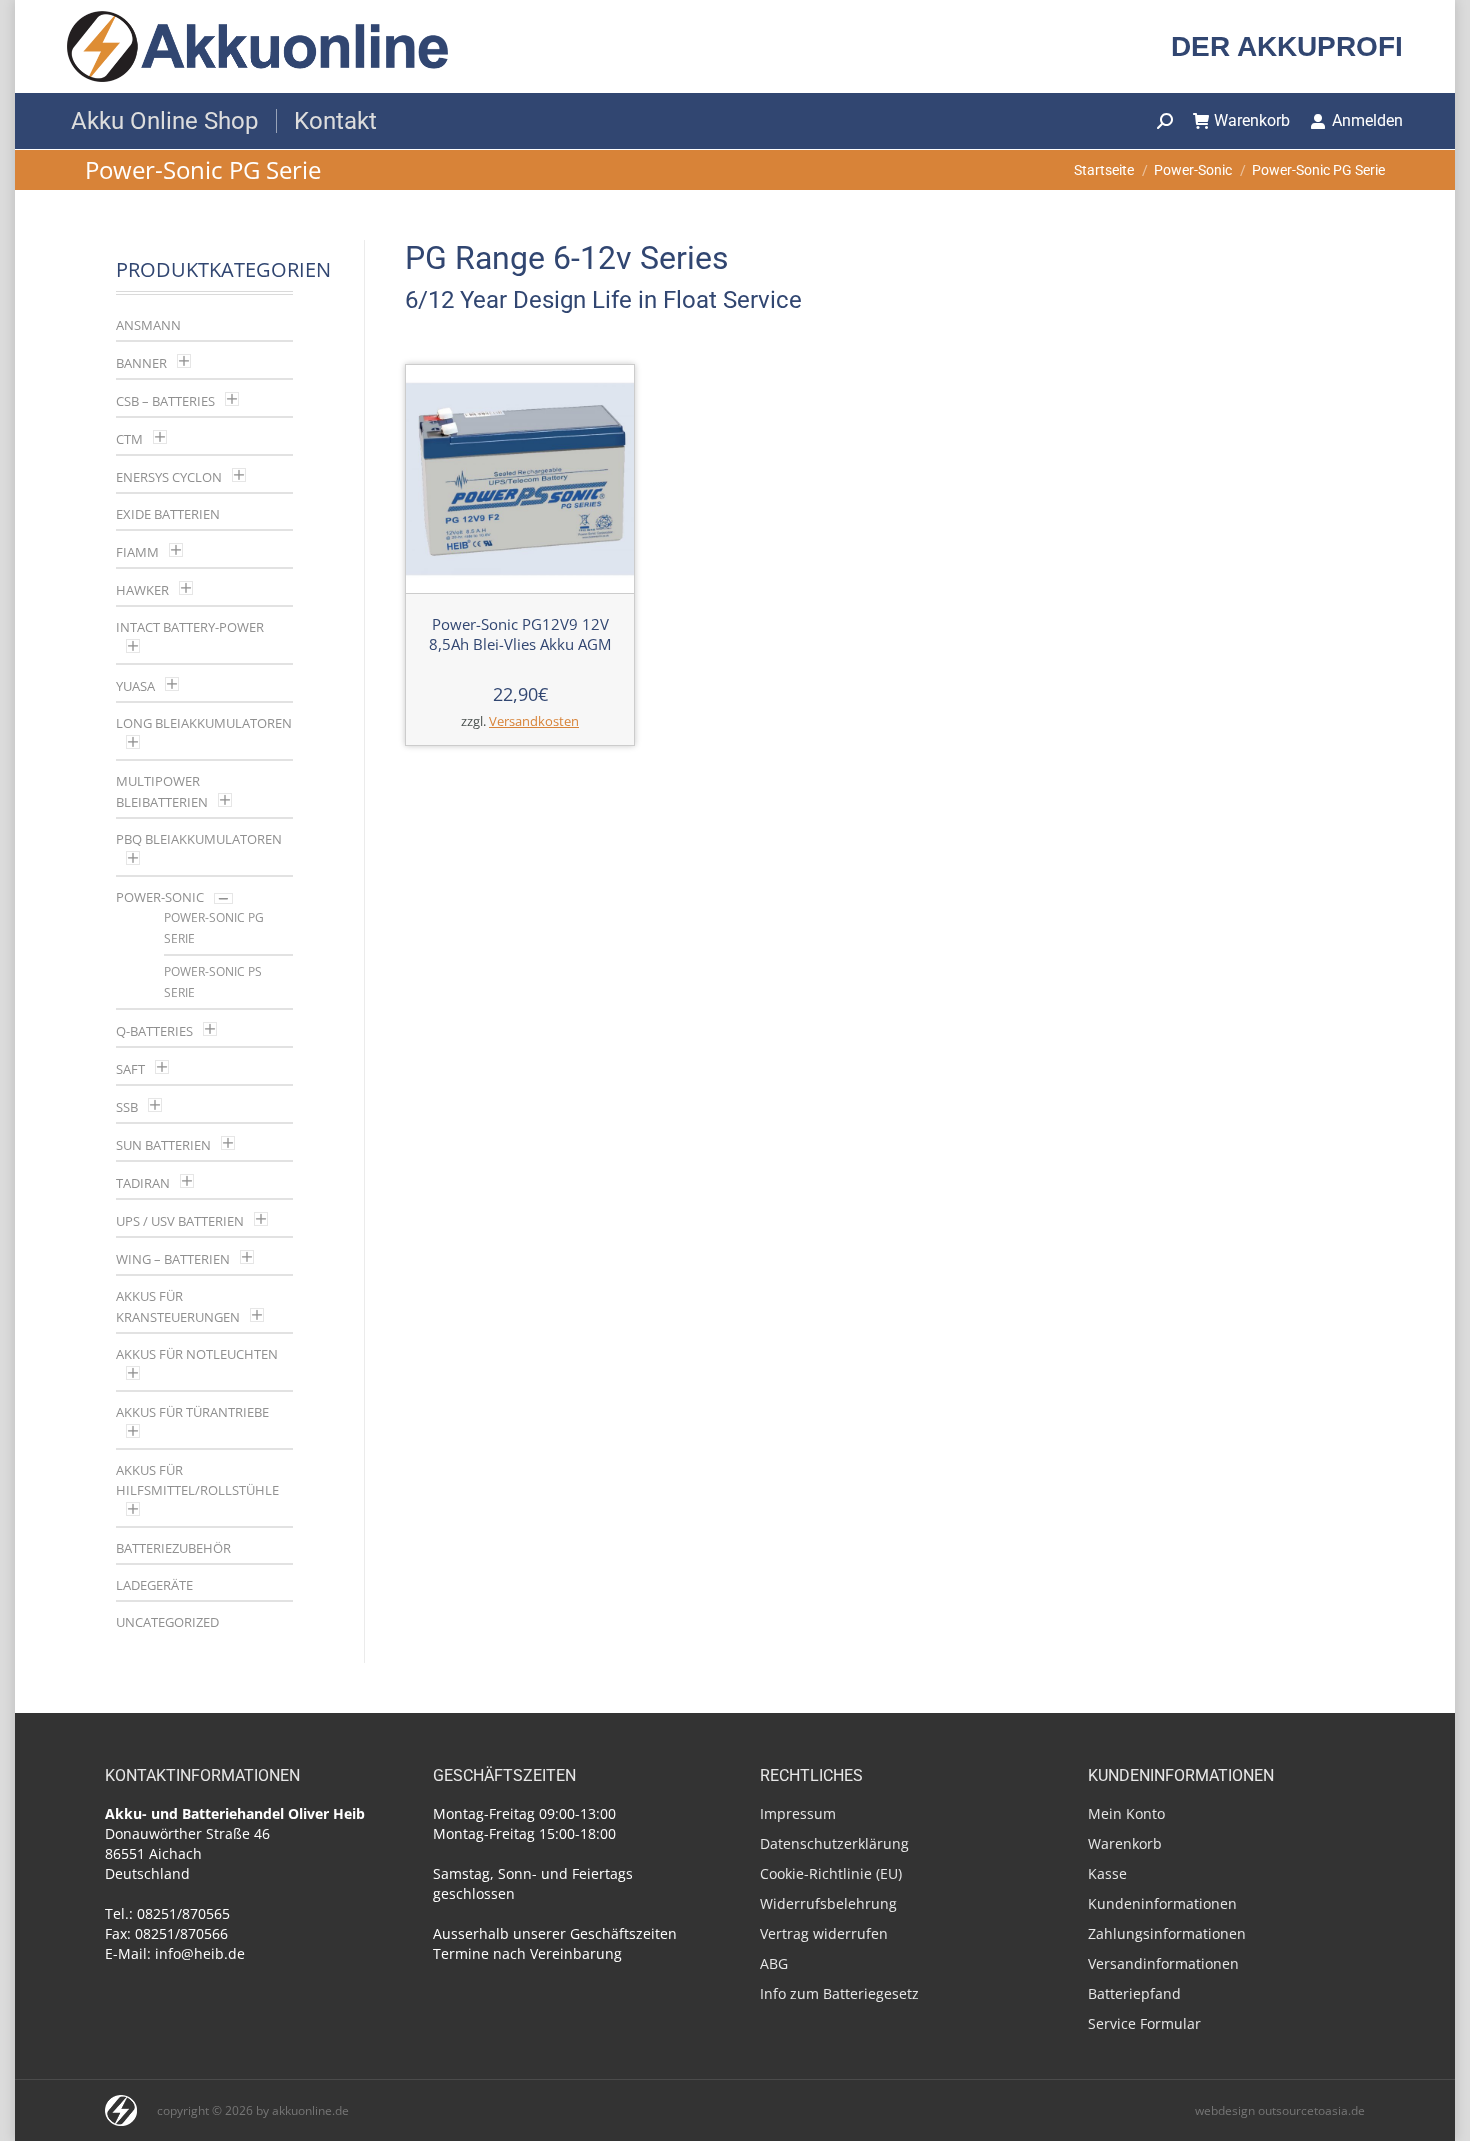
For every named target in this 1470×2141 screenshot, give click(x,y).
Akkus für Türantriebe (192, 1412)
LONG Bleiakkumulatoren (204, 723)
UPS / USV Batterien (180, 1221)
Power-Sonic (160, 897)
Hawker (142, 590)
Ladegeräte (154, 1585)
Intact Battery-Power (190, 627)
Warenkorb (1252, 120)
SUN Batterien (163, 1145)
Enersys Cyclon (169, 477)
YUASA (135, 686)
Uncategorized (167, 1622)
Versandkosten (534, 721)
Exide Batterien (168, 514)
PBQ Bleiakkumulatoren (199, 839)
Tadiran (143, 1183)
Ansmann (148, 325)
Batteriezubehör (173, 1548)
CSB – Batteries (165, 401)
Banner (141, 363)
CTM (129, 439)
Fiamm (137, 552)
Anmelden (1367, 120)
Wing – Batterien (173, 1259)
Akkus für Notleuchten (197, 1354)
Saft (130, 1069)
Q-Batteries (154, 1031)
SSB (127, 1107)
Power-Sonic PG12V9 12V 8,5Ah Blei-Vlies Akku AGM (520, 634)
